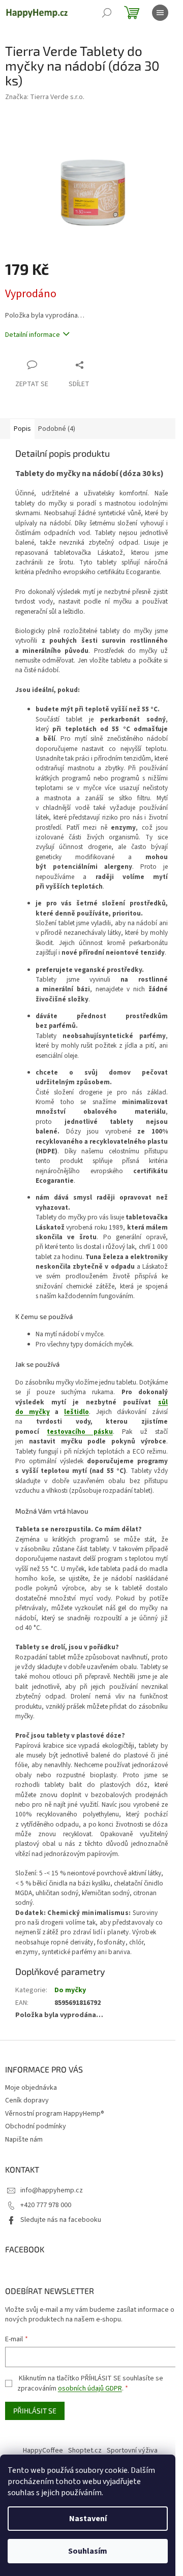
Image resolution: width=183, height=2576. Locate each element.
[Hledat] (107, 13)
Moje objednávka (31, 2088)
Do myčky (70, 1990)
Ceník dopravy (27, 2100)
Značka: (45, 97)
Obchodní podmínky (36, 2126)
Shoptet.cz (85, 2451)
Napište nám (24, 2140)
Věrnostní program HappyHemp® (55, 2114)
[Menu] (160, 13)
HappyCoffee (43, 2451)
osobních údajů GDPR (90, 2389)
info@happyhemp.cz (52, 2190)
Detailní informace (33, 335)
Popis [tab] (22, 429)
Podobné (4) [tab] (57, 429)
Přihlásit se (35, 2411)
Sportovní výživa (132, 2451)
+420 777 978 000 (46, 2205)
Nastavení (88, 2519)
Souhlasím (88, 2551)
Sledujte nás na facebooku (61, 2220)
